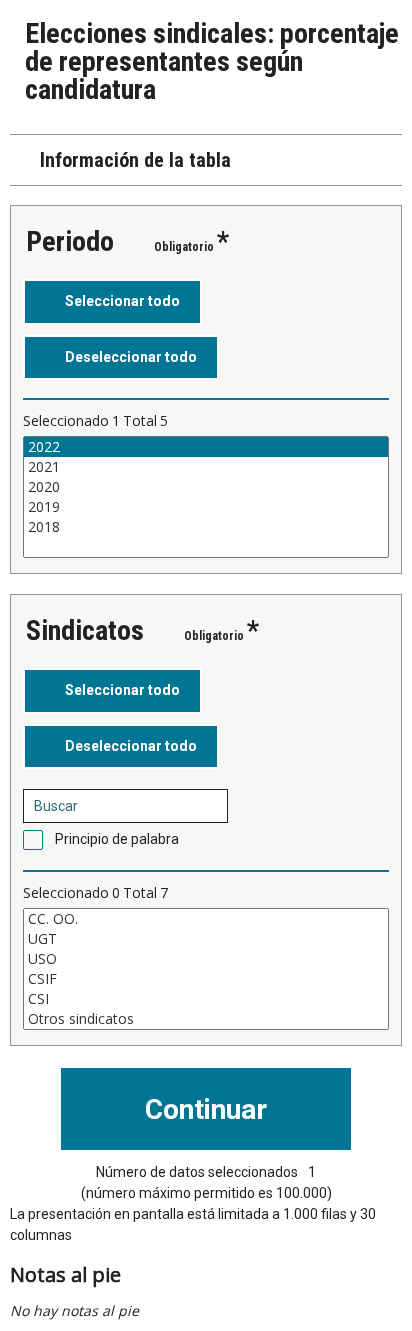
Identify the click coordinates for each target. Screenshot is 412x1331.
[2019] (206, 507)
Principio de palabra (117, 839)
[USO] (206, 959)
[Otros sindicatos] (206, 1019)
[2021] (206, 467)
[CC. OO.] (206, 919)
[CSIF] (206, 979)
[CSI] (206, 999)
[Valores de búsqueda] (206, 806)
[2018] (206, 527)
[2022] (206, 447)
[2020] (206, 487)
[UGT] (206, 939)
